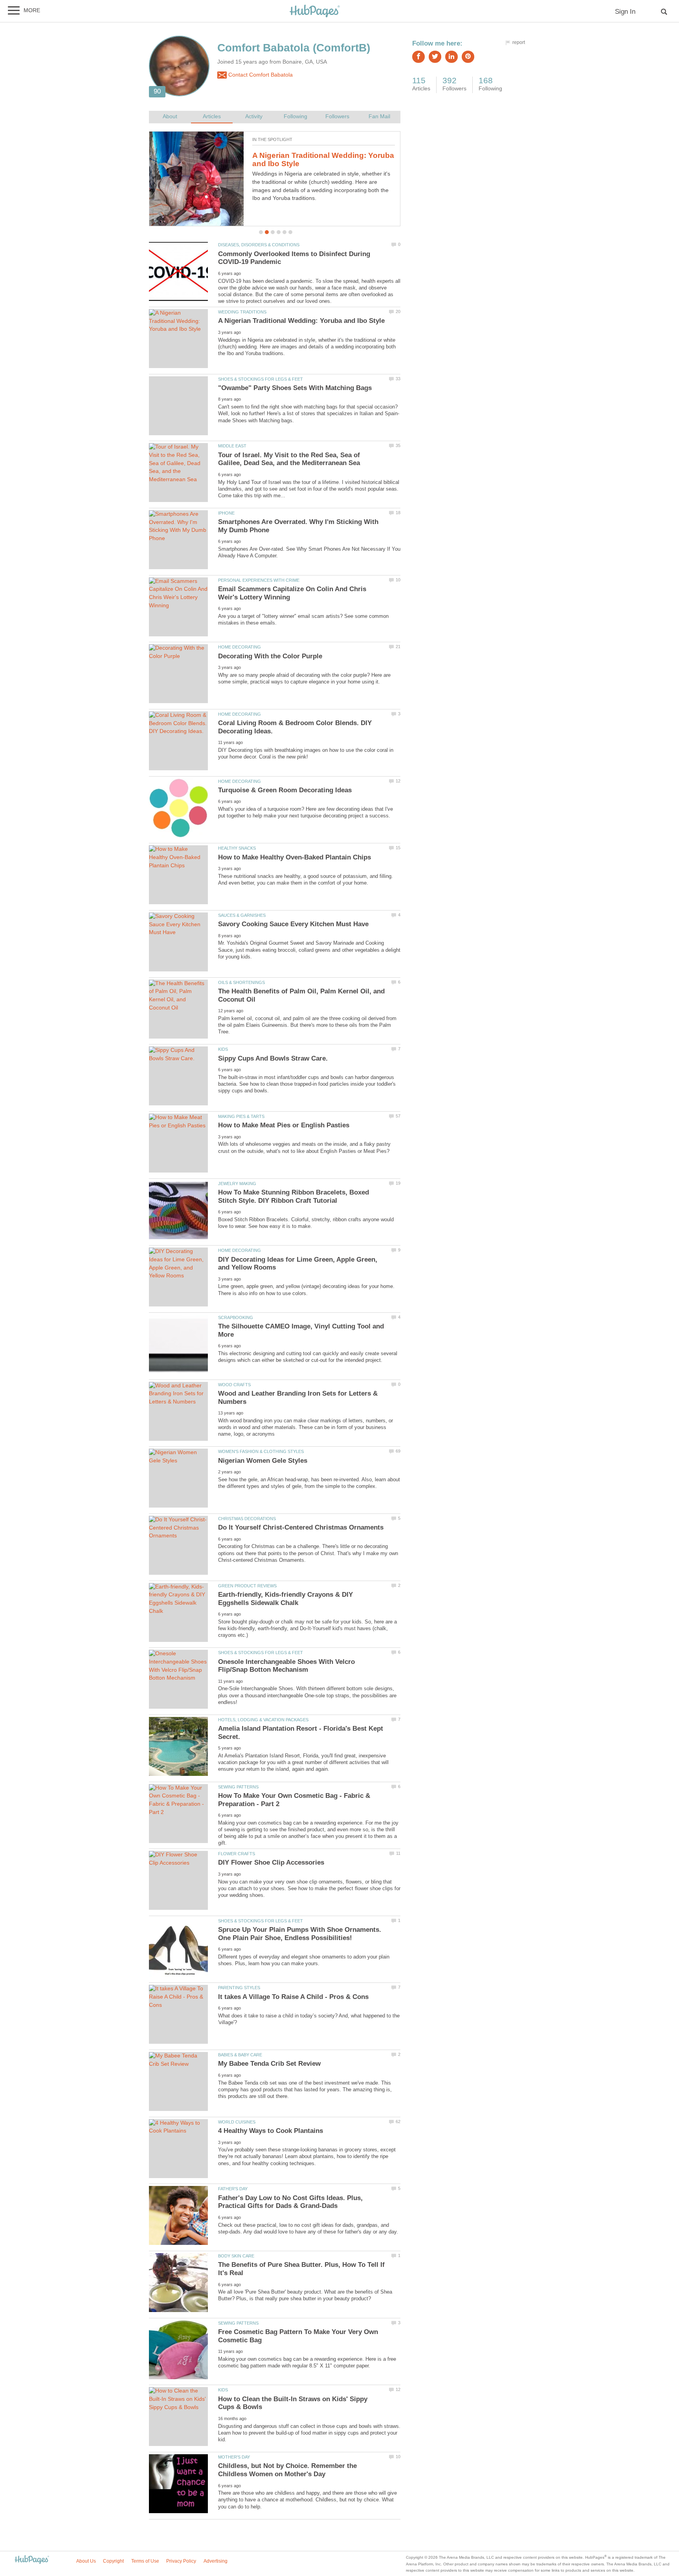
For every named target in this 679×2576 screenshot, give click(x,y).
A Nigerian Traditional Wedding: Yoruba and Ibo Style (301, 321)
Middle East (232, 446)
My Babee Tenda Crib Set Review (269, 2064)
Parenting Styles (239, 1988)
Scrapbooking (236, 1317)
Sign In (625, 12)
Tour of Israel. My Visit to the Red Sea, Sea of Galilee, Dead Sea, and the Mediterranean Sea (289, 459)
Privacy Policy (181, 2561)
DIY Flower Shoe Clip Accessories (271, 1862)
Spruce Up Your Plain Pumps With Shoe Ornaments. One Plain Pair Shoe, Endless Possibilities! (300, 1934)
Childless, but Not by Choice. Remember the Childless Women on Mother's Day (287, 2470)
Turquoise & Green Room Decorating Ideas (285, 790)
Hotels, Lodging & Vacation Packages (263, 1720)
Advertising (216, 2561)
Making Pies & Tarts (241, 1116)
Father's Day (233, 2189)
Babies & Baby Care (240, 2055)
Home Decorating (239, 647)
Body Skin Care (236, 2256)
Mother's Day (234, 2457)
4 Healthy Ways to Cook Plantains (313, 155)
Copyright (113, 2561)
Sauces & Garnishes (242, 915)
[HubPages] (315, 12)
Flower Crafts (237, 1854)
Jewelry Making (237, 1184)
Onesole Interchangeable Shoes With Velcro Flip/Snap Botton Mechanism (286, 1666)
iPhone (226, 513)
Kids (223, 1049)
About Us (86, 2561)
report (519, 42)
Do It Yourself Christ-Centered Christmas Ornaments (301, 1527)
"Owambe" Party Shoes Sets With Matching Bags (295, 388)
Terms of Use (145, 2561)
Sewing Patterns (238, 1787)
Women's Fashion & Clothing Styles (261, 1451)
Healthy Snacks (237, 848)
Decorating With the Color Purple (270, 656)
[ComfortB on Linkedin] (451, 57)
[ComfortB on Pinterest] (468, 57)
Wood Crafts (234, 1385)
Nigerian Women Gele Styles (263, 1461)
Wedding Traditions (242, 312)
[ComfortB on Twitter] (435, 57)
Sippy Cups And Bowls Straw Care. (273, 1058)
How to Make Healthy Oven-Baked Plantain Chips (295, 857)
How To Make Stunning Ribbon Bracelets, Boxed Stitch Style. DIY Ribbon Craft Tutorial (294, 1196)
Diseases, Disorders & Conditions (259, 245)
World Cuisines (237, 2122)
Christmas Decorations (247, 1519)
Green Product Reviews (247, 1586)
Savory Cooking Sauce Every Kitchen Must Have (293, 924)
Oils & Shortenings (241, 982)
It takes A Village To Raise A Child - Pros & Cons (293, 1997)
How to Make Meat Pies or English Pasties (284, 1125)
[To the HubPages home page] (32, 2560)
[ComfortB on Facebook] (418, 57)
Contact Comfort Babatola (260, 75)
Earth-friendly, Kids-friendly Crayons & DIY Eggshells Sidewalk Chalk (285, 1599)
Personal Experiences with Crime (259, 580)
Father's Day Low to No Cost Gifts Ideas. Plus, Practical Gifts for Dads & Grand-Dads (290, 2202)
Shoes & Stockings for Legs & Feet (261, 379)
